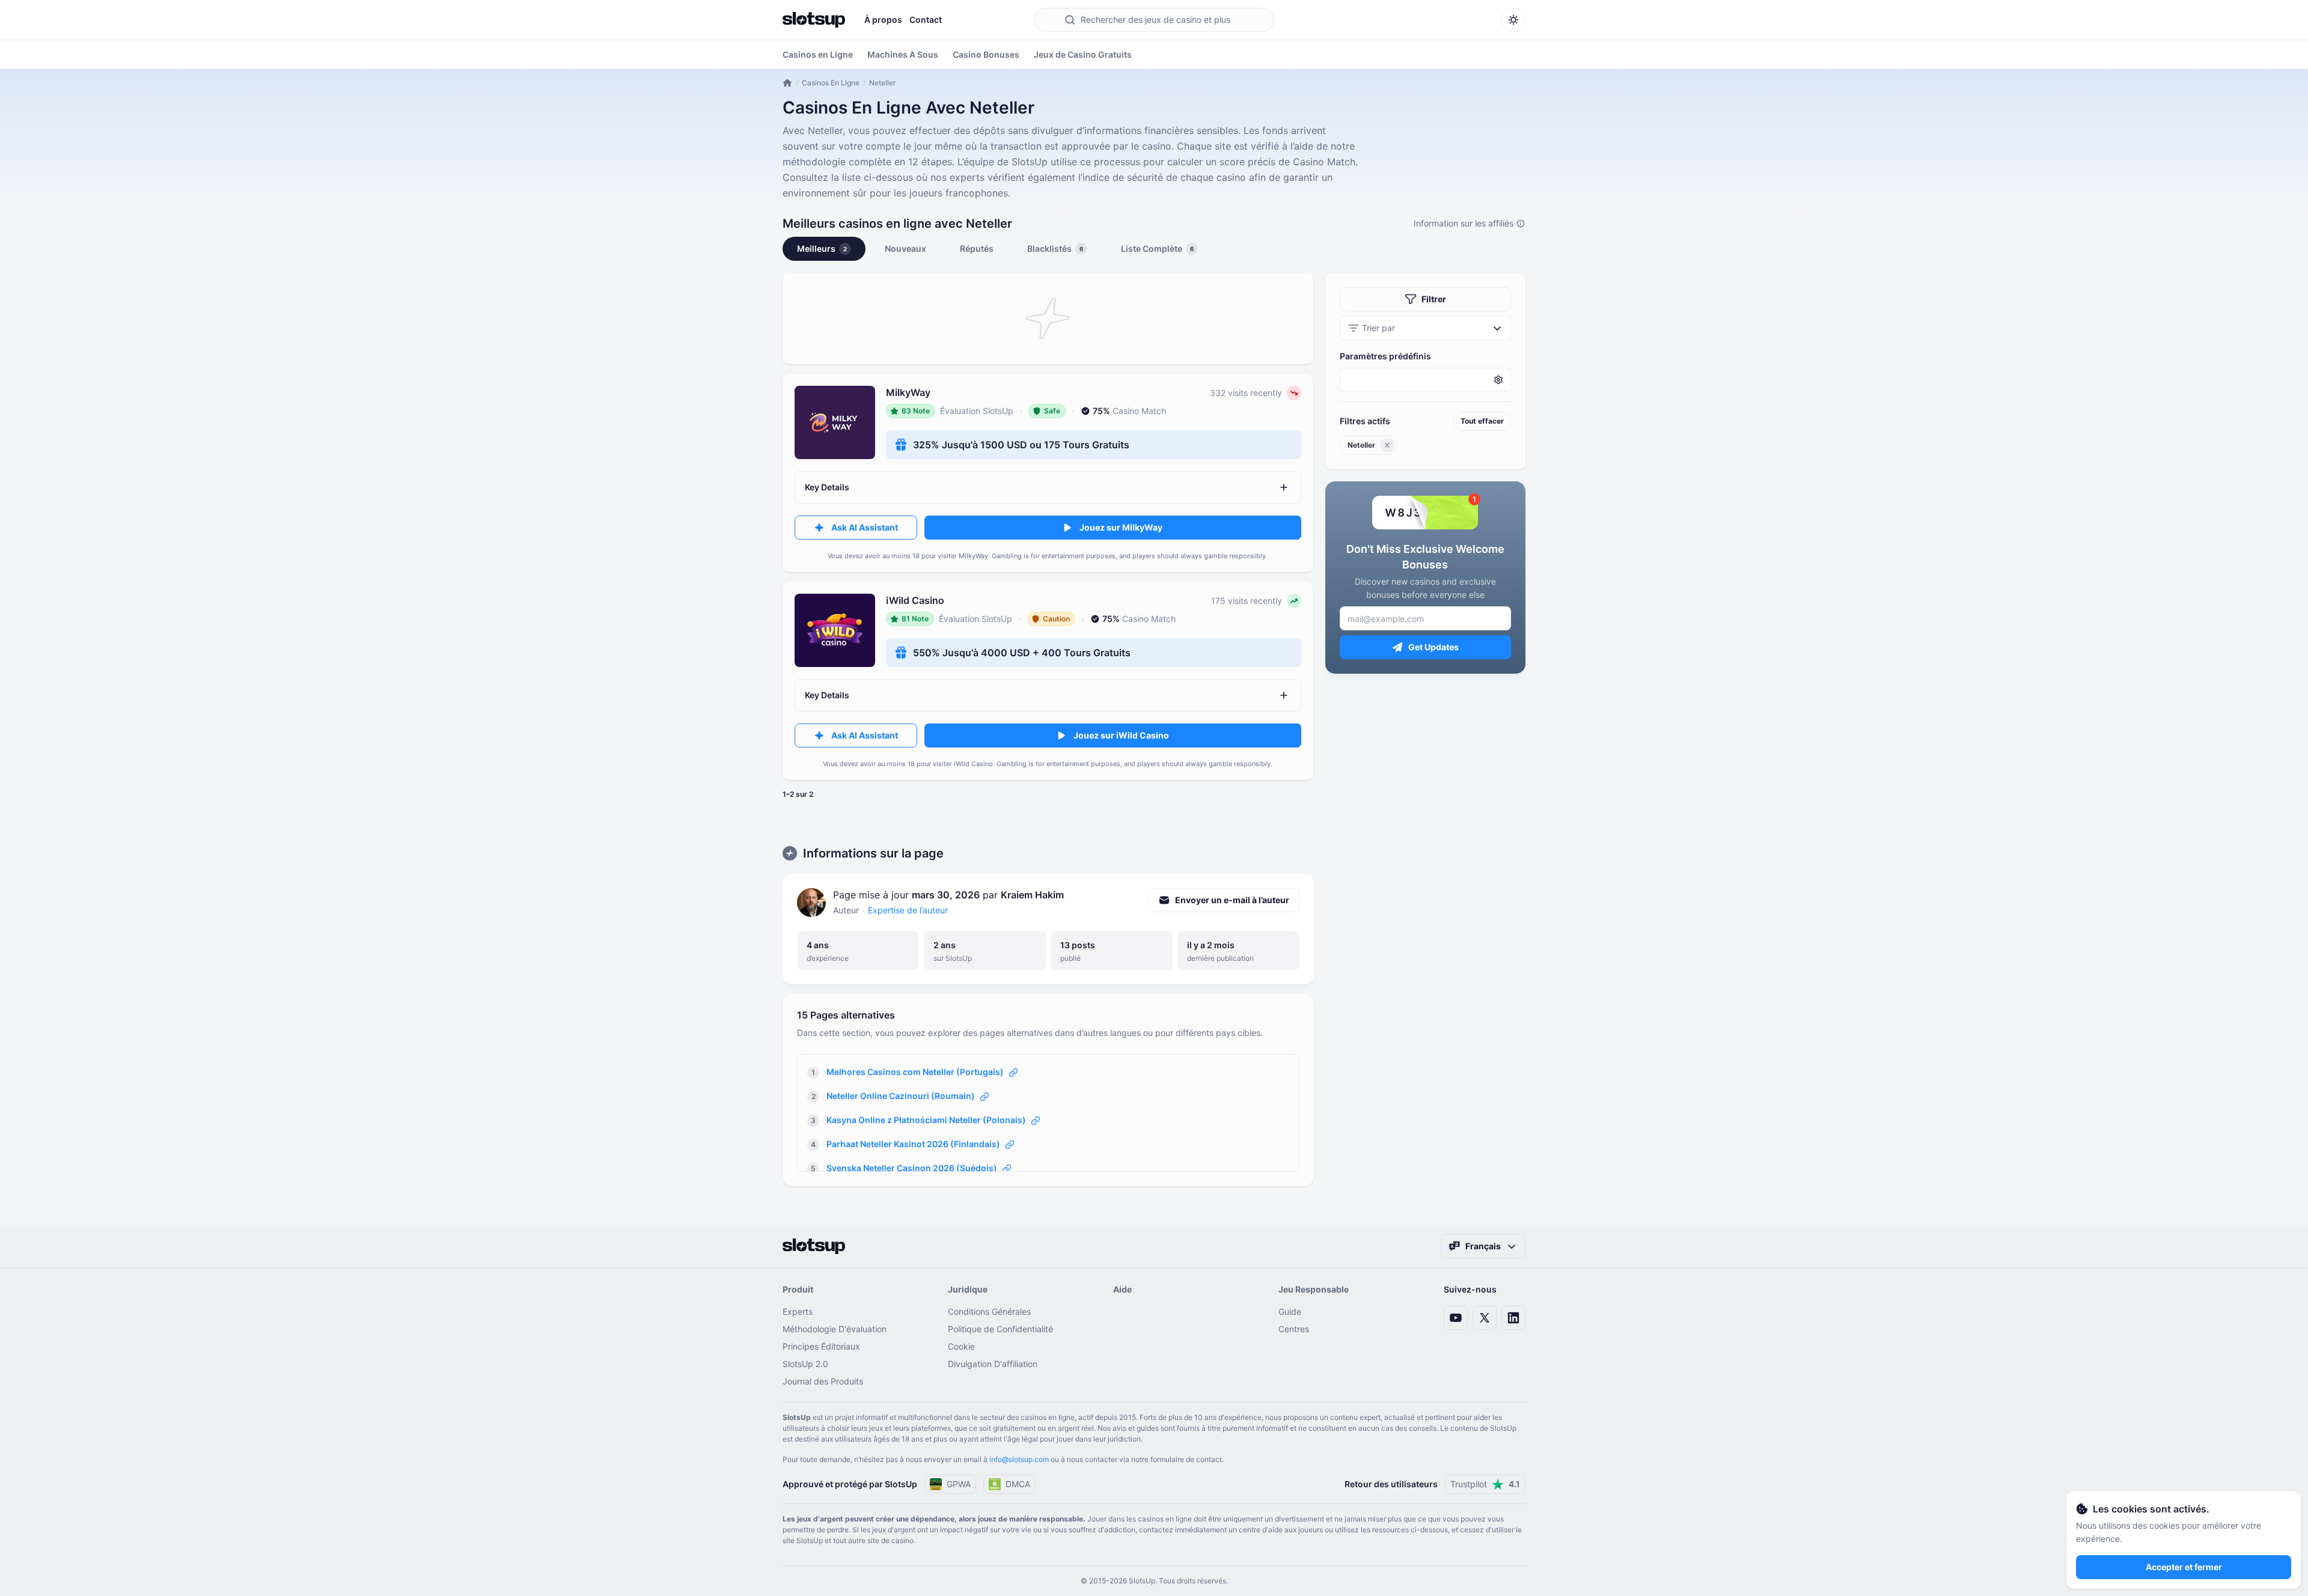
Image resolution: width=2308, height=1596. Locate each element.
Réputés (977, 248)
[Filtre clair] (1387, 445)
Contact (926, 20)
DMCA (1018, 1484)
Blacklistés (1055, 248)
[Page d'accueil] (814, 20)
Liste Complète (1157, 248)
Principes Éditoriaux (821, 1346)
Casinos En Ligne (831, 83)
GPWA (959, 1484)
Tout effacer (1482, 421)
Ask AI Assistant (865, 527)
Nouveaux (905, 248)
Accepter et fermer (2184, 1567)
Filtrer (1434, 299)
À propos (883, 20)
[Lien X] (1485, 1318)
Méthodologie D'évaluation (835, 1329)
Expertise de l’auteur (908, 910)
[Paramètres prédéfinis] (1425, 380)
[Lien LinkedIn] (1513, 1318)
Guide (1290, 1311)
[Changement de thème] (1513, 20)
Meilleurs (822, 248)
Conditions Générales (989, 1311)
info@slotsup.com (1019, 1459)
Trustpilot (1485, 1484)
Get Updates (1433, 647)
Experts (798, 1311)
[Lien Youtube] (1456, 1318)
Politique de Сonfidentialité (1000, 1329)
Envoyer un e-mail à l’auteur (1232, 900)
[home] (787, 83)
